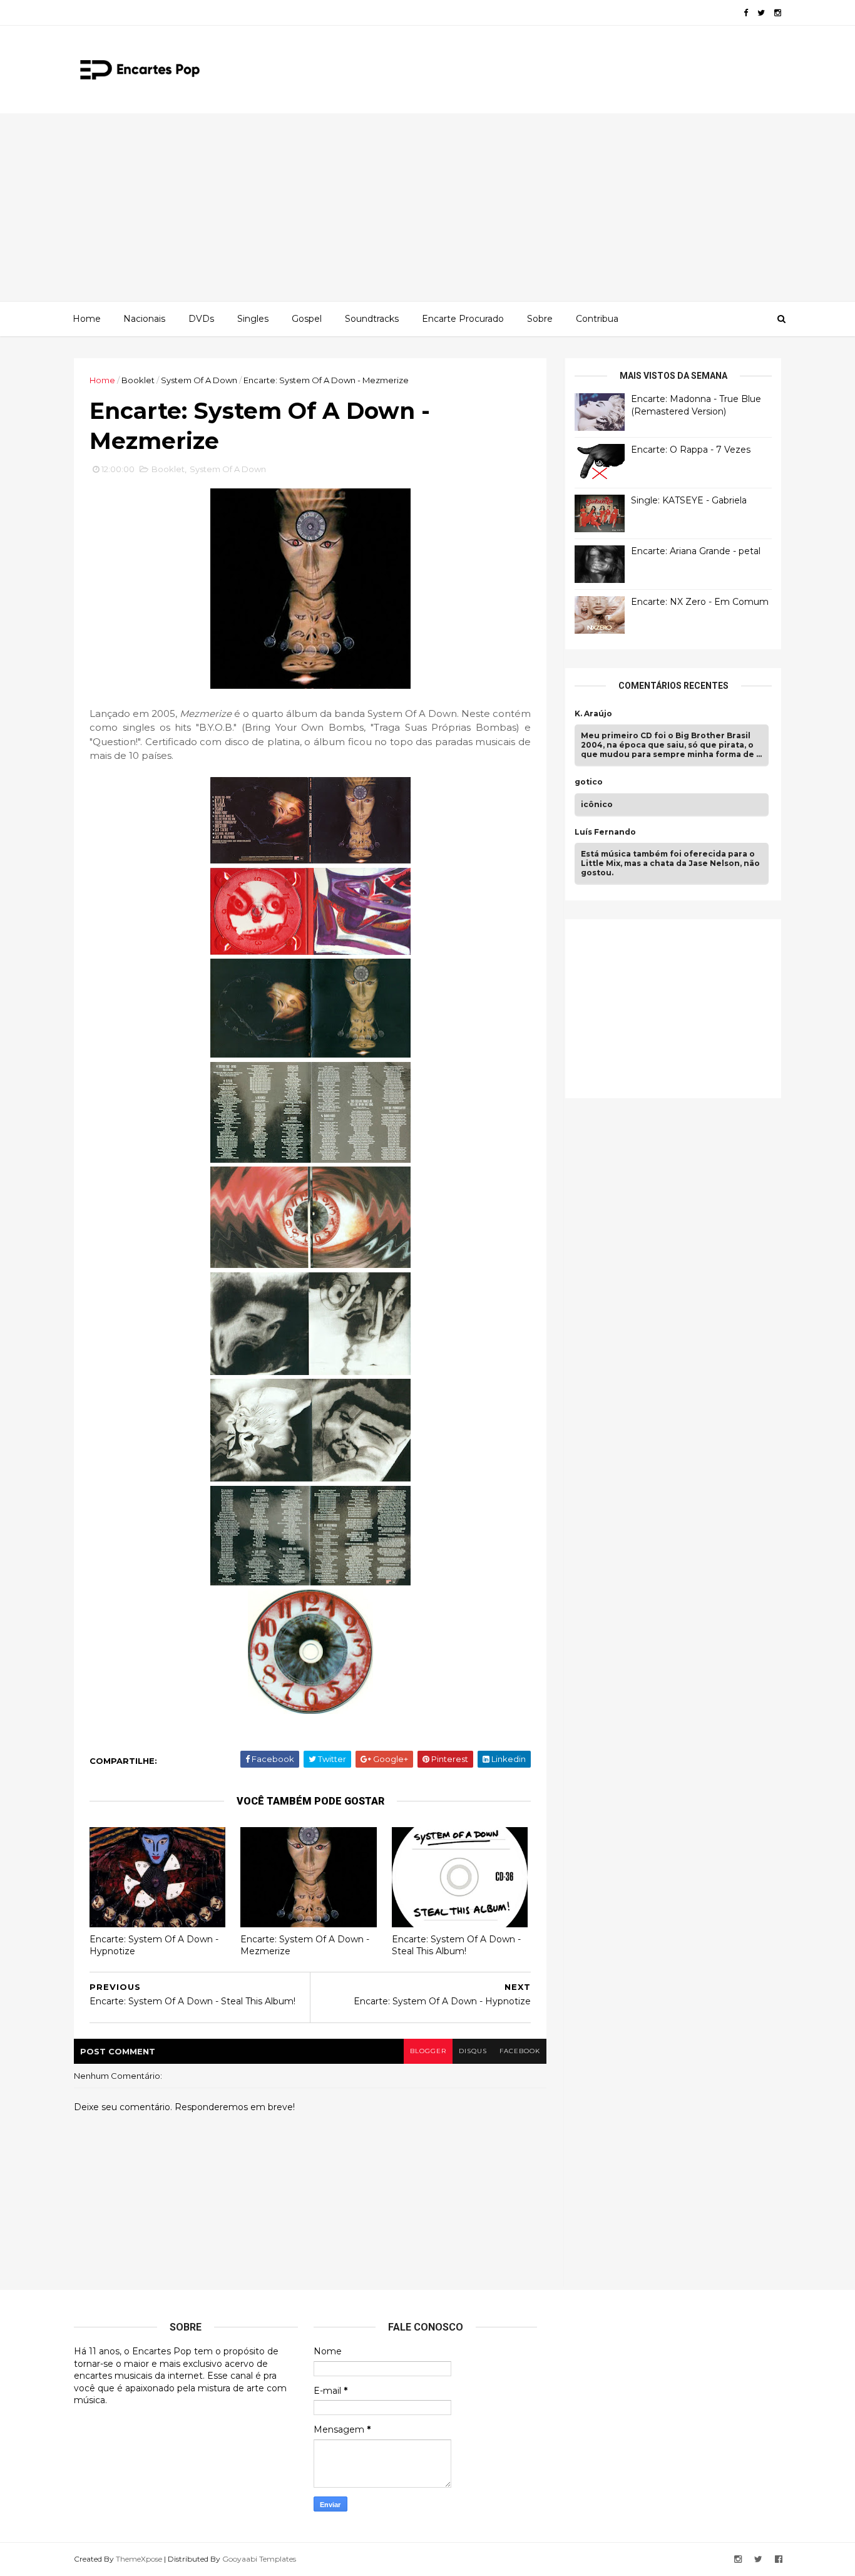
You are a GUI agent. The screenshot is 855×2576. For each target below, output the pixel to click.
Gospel (307, 319)
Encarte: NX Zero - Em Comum (700, 602)
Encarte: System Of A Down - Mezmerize (305, 1945)
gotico (589, 782)
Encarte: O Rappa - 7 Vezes (691, 450)
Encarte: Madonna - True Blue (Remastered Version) (696, 405)
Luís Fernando (605, 832)
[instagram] (778, 13)
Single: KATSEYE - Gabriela (689, 500)
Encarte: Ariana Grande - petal (696, 551)
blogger (428, 2051)
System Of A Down (199, 380)
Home (87, 319)
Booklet (138, 380)
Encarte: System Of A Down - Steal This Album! (456, 1945)
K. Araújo (593, 714)
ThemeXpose (139, 2559)
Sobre (540, 319)
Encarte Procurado (463, 319)
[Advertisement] (427, 207)
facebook (520, 2051)
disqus (473, 2051)
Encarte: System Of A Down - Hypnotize (154, 1945)
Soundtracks (372, 319)
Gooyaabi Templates (259, 2559)
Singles (253, 319)
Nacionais (144, 319)
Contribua (597, 319)
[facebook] (746, 13)
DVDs (201, 319)
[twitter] (761, 13)
